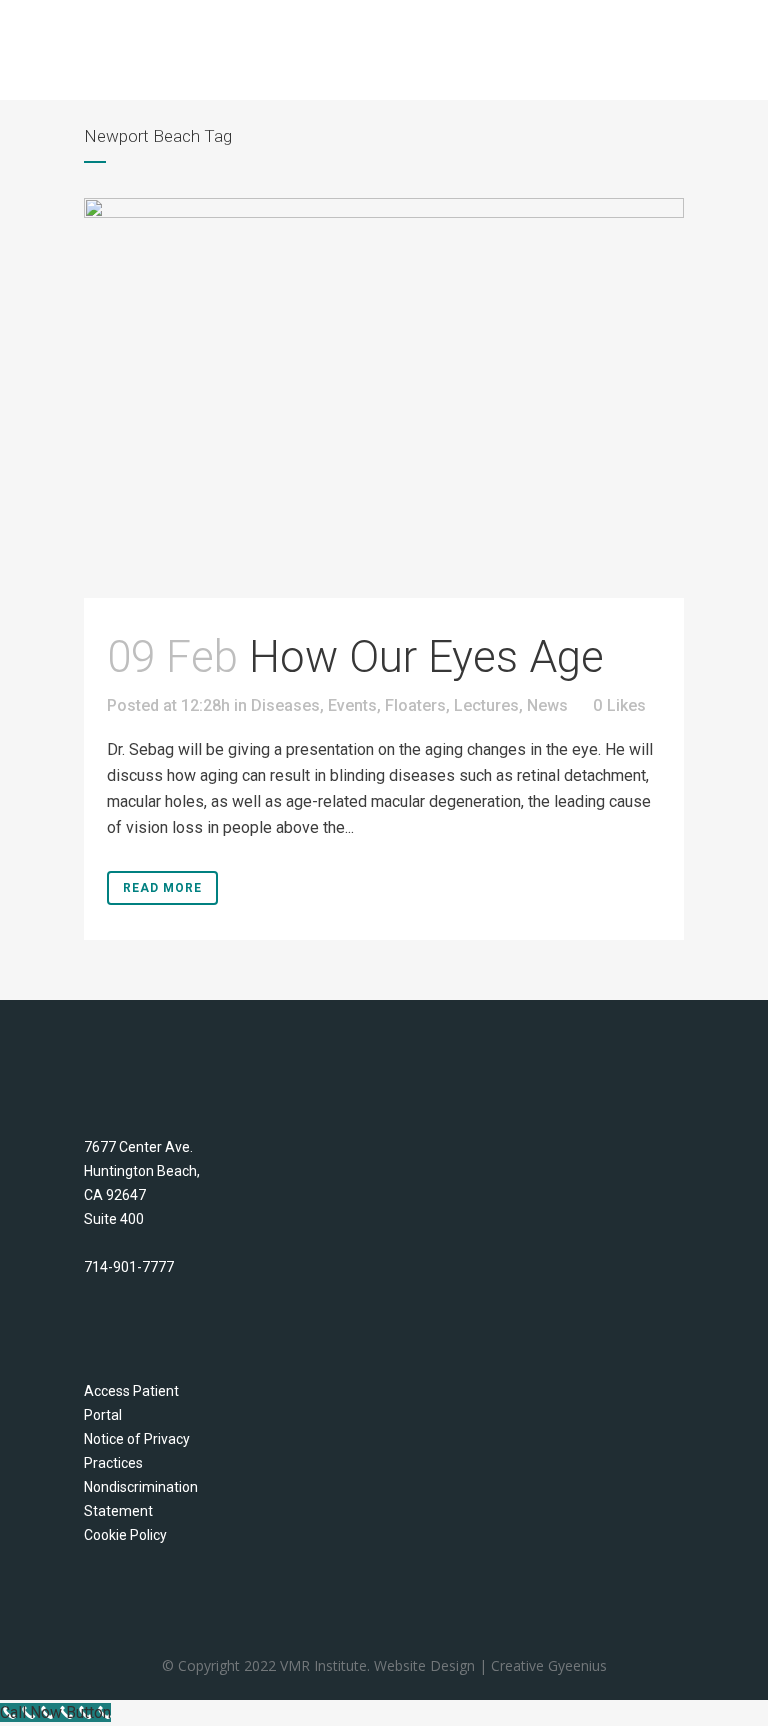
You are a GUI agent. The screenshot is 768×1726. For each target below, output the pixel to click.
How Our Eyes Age (426, 657)
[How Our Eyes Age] (384, 398)
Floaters (415, 705)
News (547, 705)
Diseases (285, 705)
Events (352, 705)
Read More (162, 888)
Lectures (486, 705)
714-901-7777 (129, 1267)
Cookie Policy (125, 1535)
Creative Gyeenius (549, 1665)
